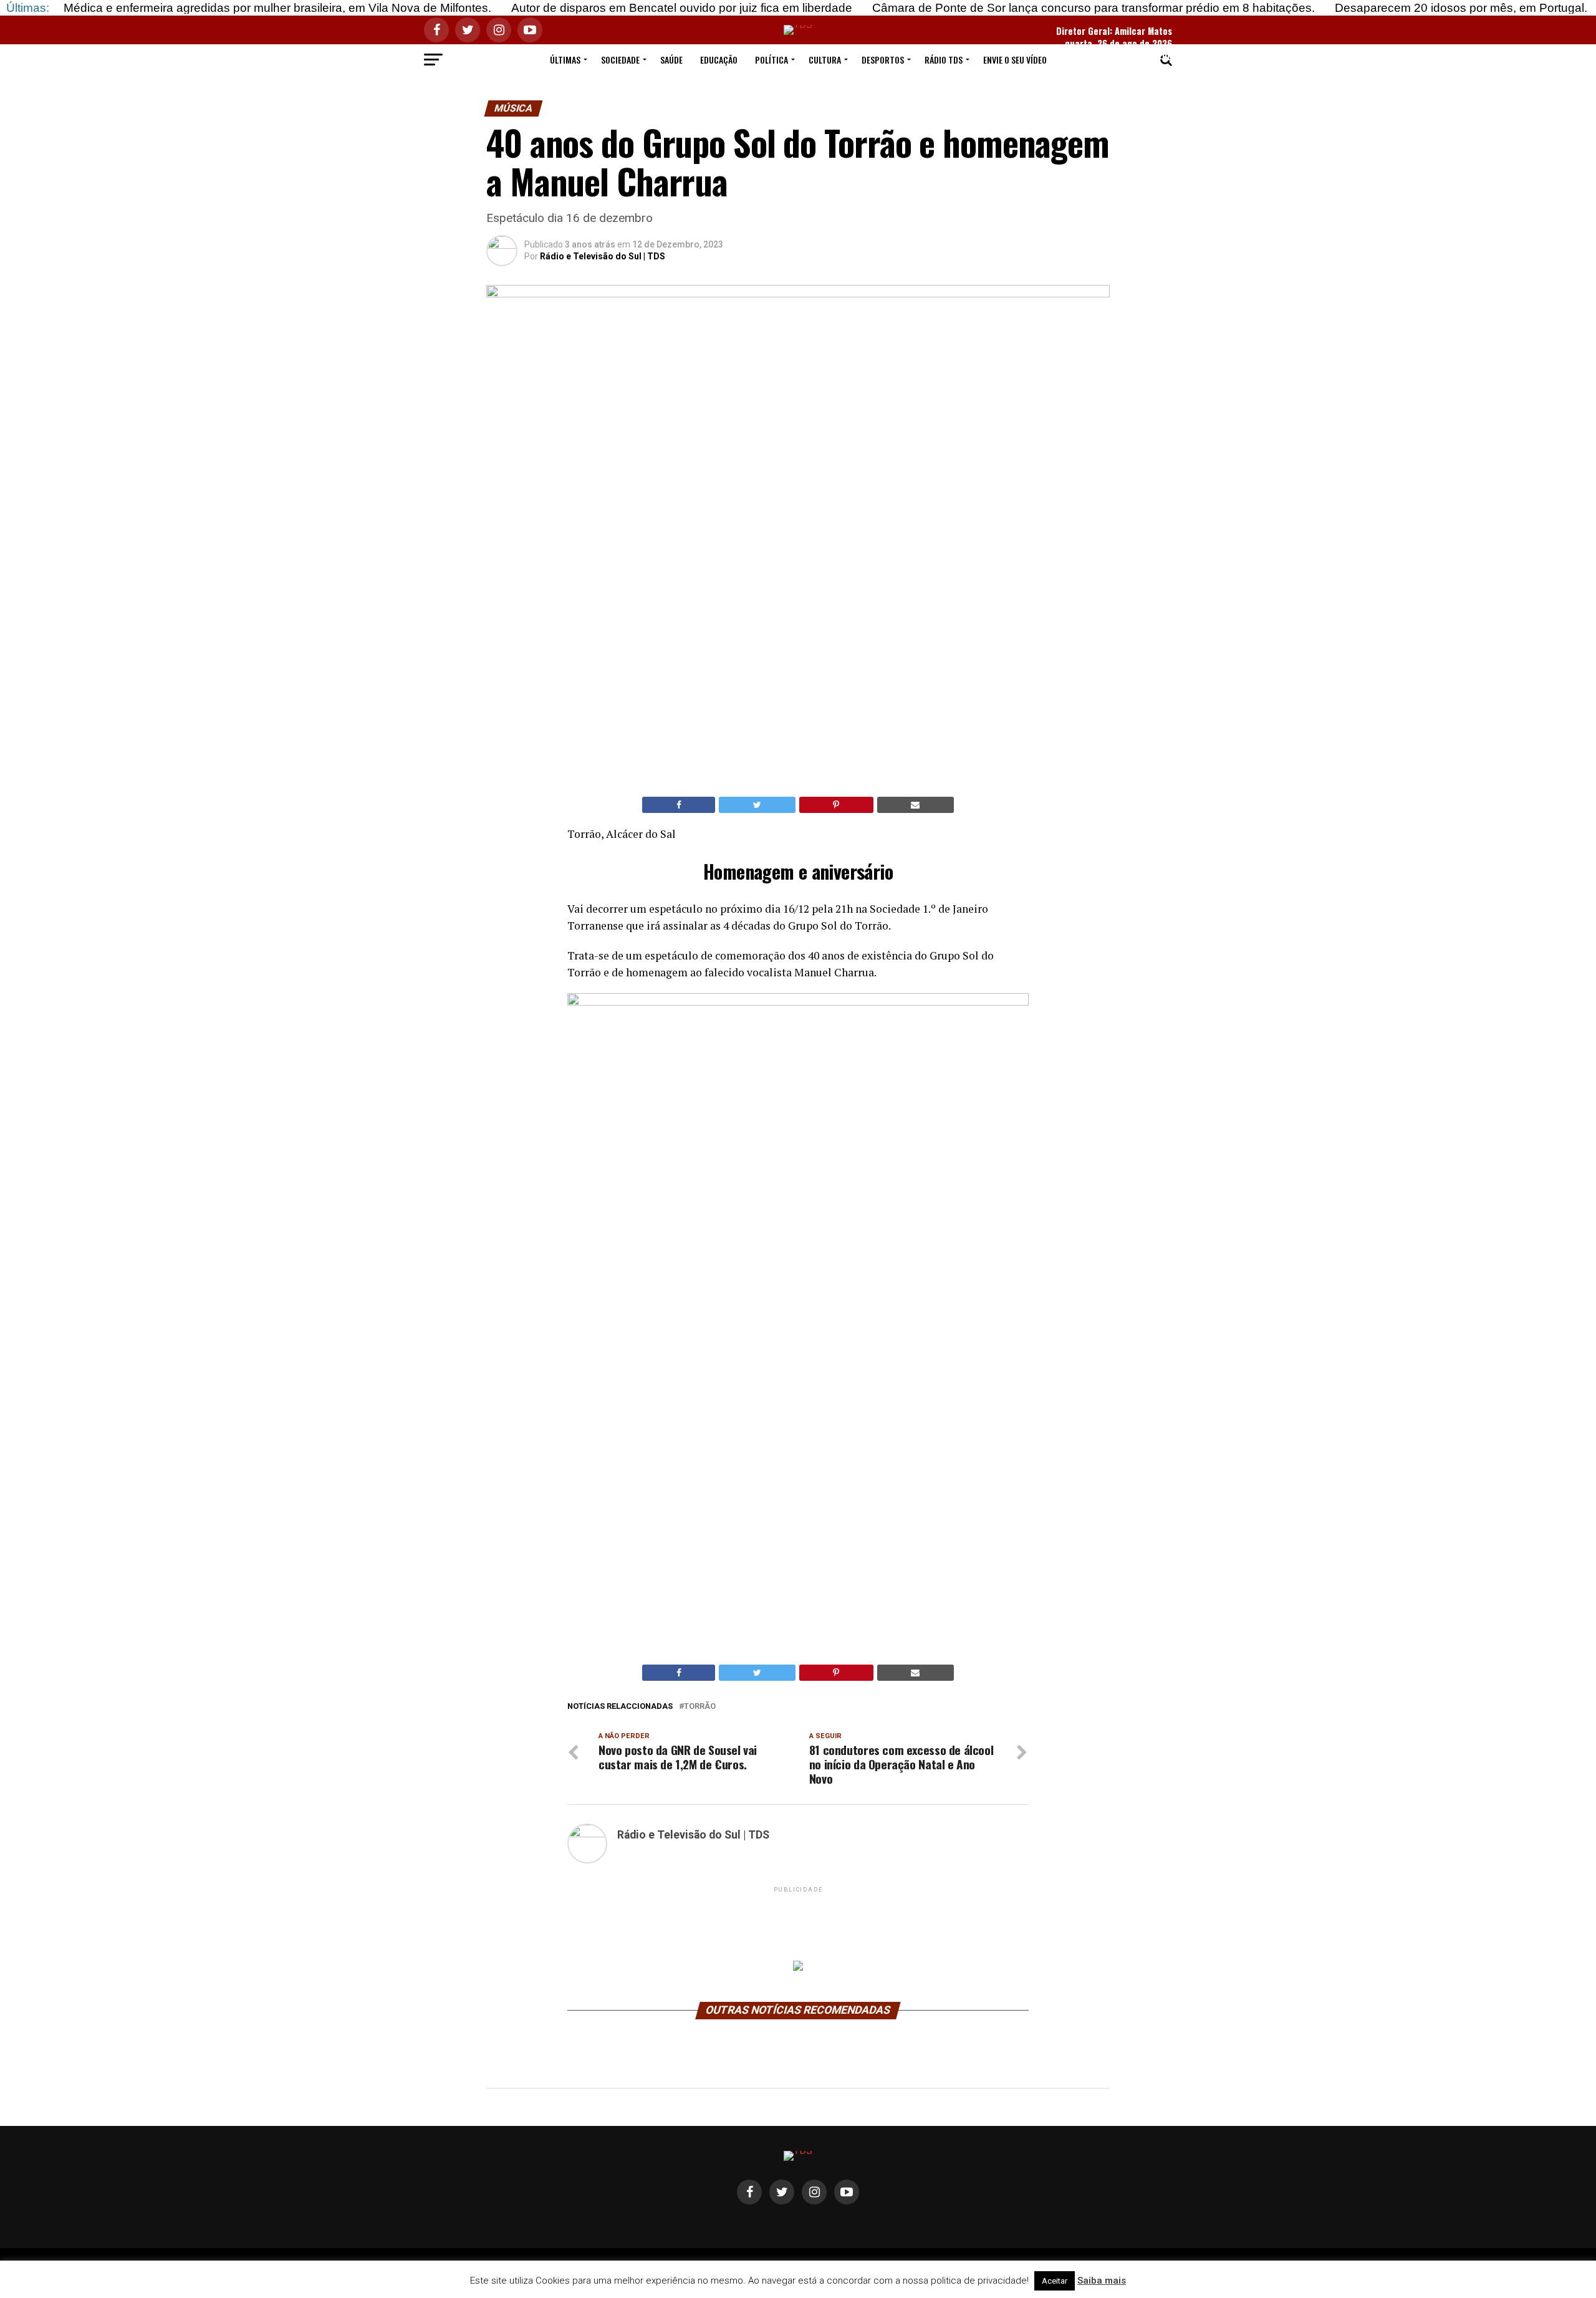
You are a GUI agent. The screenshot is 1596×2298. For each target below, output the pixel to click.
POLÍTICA (772, 60)
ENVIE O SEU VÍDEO (1015, 60)
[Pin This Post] (836, 805)
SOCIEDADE (620, 60)
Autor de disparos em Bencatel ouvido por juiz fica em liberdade (682, 8)
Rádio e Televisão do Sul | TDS (603, 256)
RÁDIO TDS (944, 60)
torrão (700, 1707)
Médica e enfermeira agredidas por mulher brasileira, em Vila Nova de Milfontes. (277, 8)
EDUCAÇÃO (719, 60)
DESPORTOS (883, 60)
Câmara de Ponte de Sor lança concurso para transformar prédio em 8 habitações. (1094, 8)
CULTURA (825, 60)
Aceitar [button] (1055, 2281)
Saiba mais (1102, 2281)
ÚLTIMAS (565, 60)
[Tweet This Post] (757, 805)
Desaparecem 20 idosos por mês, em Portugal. (1461, 8)
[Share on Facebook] (679, 805)
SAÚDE (671, 60)
